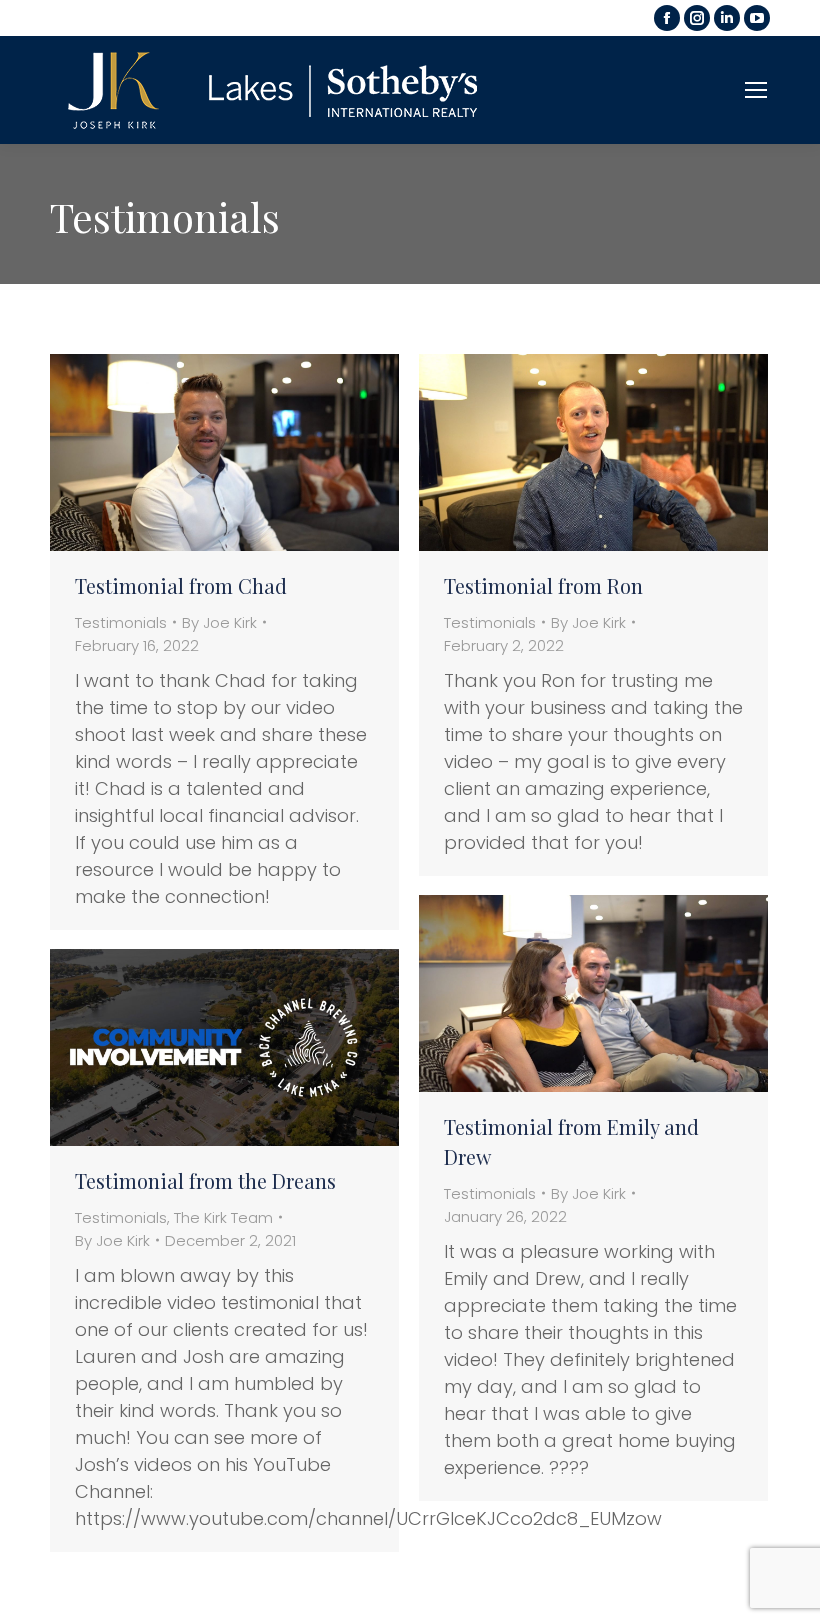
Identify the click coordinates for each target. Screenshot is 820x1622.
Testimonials (121, 622)
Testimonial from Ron (543, 585)
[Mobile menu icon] (756, 90)
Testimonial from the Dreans (205, 1180)
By (219, 622)
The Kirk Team (223, 1217)
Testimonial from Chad (181, 585)
